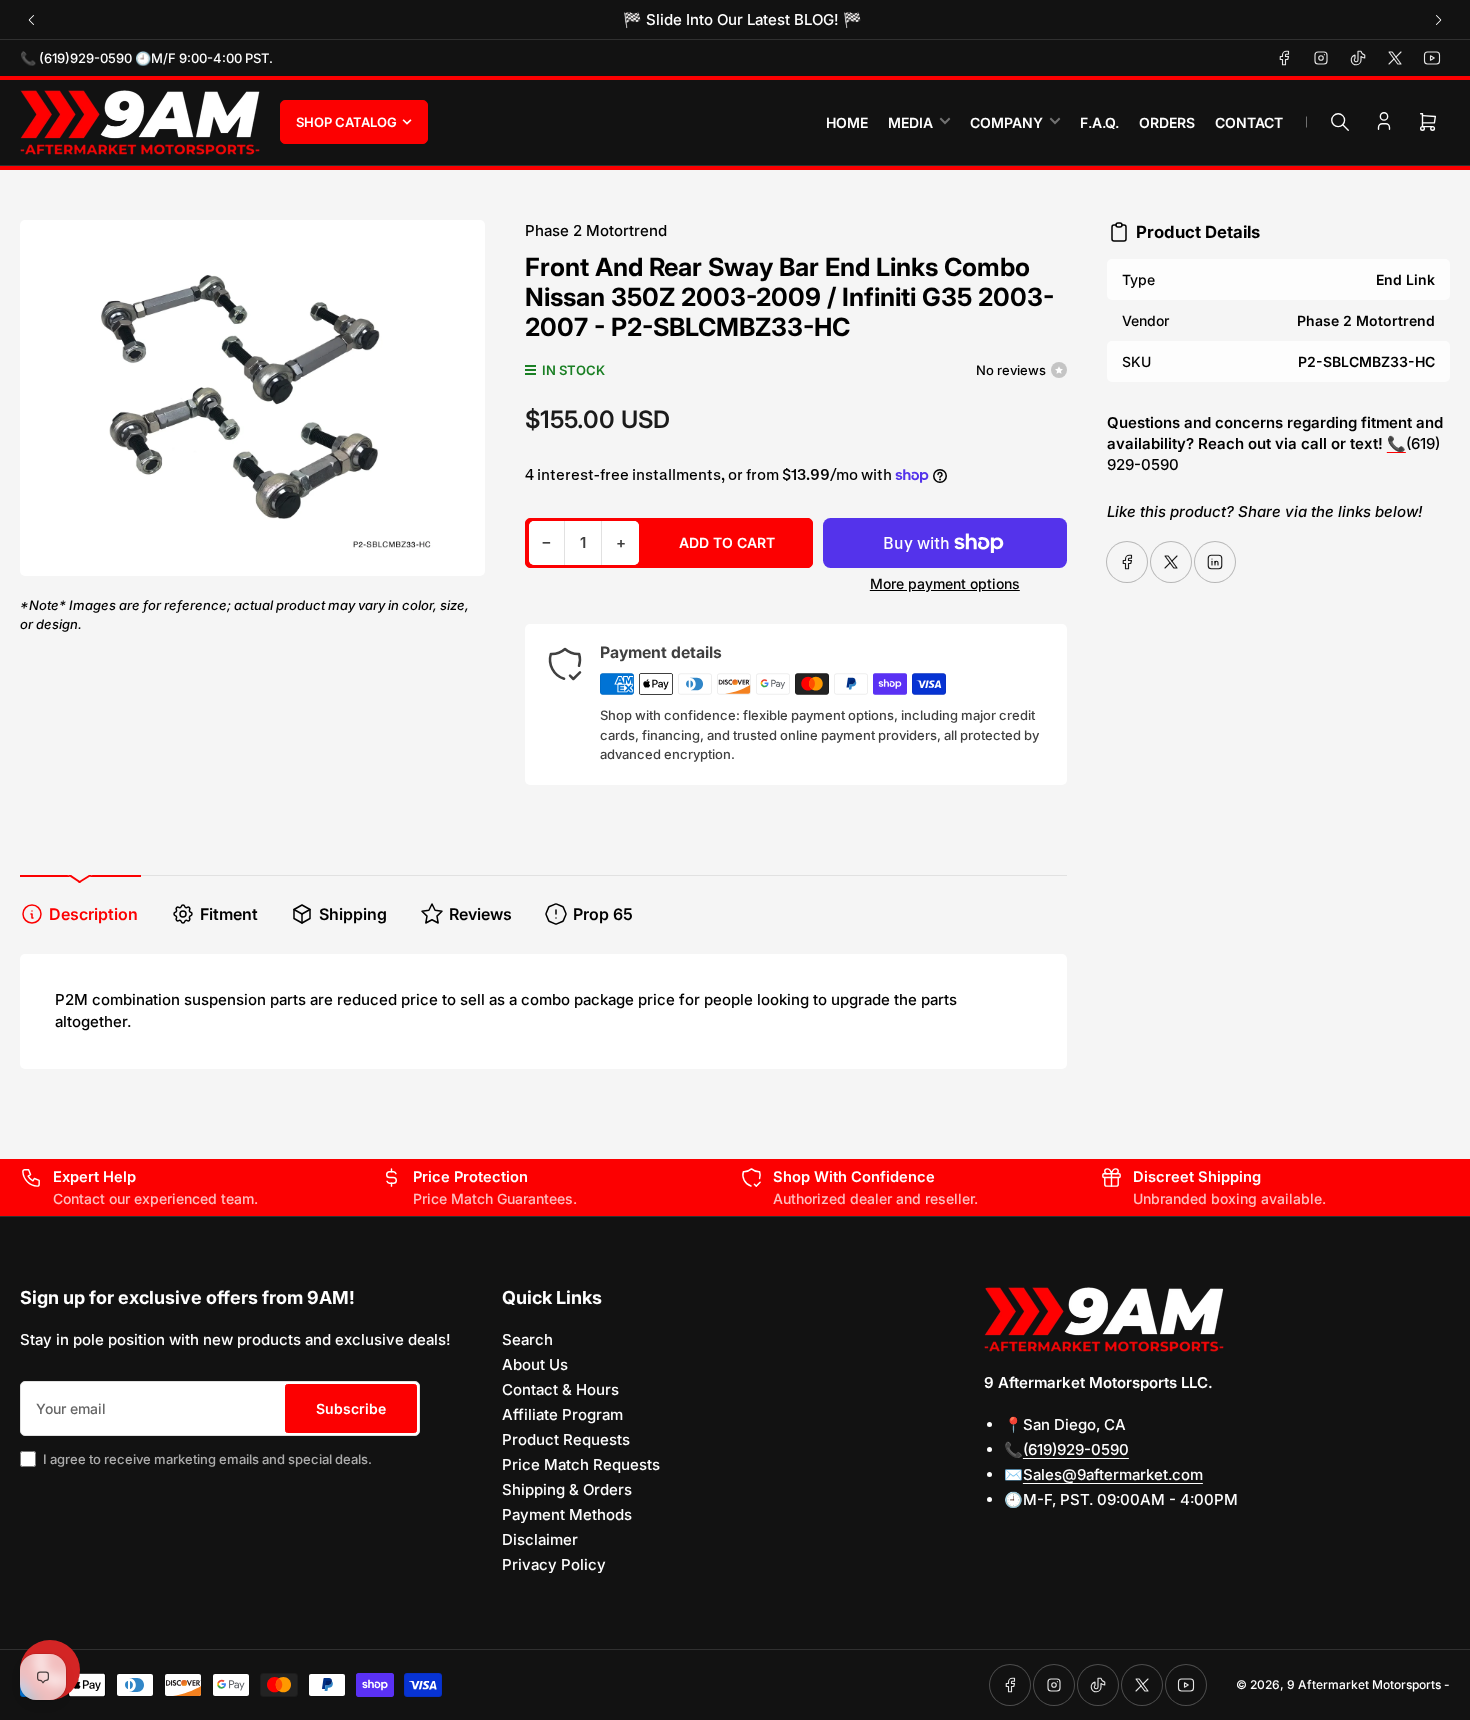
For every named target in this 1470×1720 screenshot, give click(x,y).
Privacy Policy (554, 1564)
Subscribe (351, 1408)
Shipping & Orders (567, 1489)
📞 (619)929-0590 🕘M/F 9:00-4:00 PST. (146, 58)
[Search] (1340, 122)
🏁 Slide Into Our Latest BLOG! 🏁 (735, 19)
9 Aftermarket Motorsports (1364, 1684)
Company (1006, 122)
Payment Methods (567, 1514)
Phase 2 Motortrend (596, 230)
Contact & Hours (560, 1389)
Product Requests (566, 1439)
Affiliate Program (562, 1414)
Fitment (229, 914)
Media (910, 122)
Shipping (353, 914)
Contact (1249, 122)
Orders (1167, 122)
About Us (535, 1364)
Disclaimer (540, 1539)
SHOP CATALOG (346, 122)
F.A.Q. (1099, 122)
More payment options (945, 583)
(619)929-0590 (1076, 1449)
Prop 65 (603, 914)
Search (527, 1339)
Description (93, 914)
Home (847, 122)
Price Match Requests (581, 1464)
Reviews (480, 914)
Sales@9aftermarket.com (1113, 1474)
